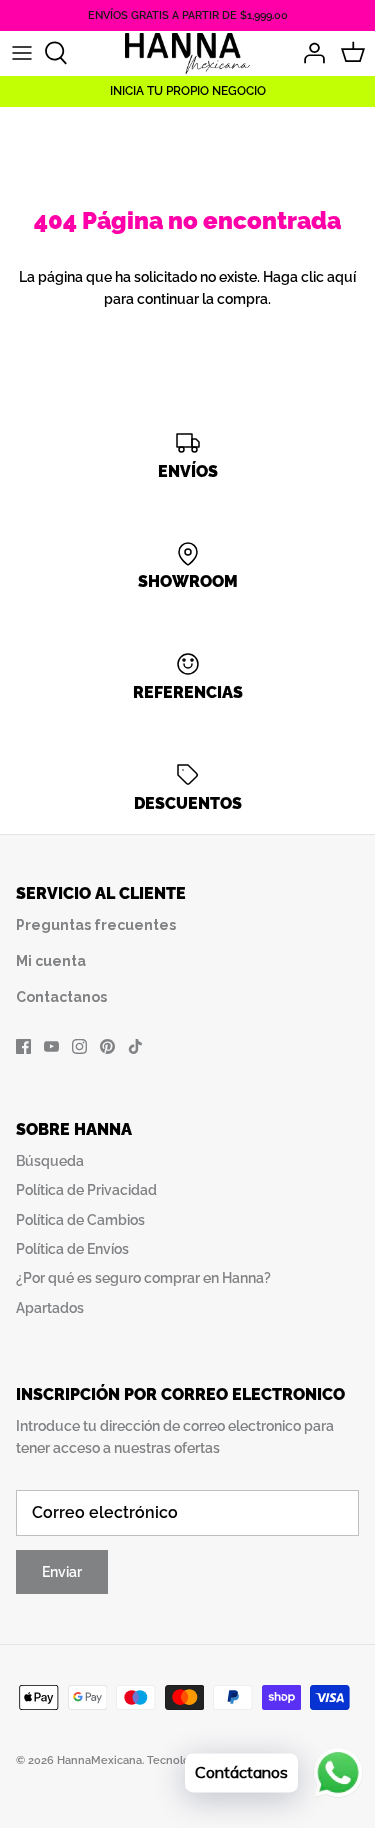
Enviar (62, 1572)
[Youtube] (51, 1046)
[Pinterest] (107, 1046)
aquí (341, 277)
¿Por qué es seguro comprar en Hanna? (143, 1278)
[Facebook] (23, 1046)
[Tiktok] (135, 1046)
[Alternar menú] (22, 53)
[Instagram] (79, 1046)
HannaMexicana (99, 1760)
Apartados (50, 1308)
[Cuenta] (309, 53)
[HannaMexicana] (187, 52)
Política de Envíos (72, 1249)
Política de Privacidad (86, 1190)
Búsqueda (50, 1161)
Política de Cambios (80, 1220)
